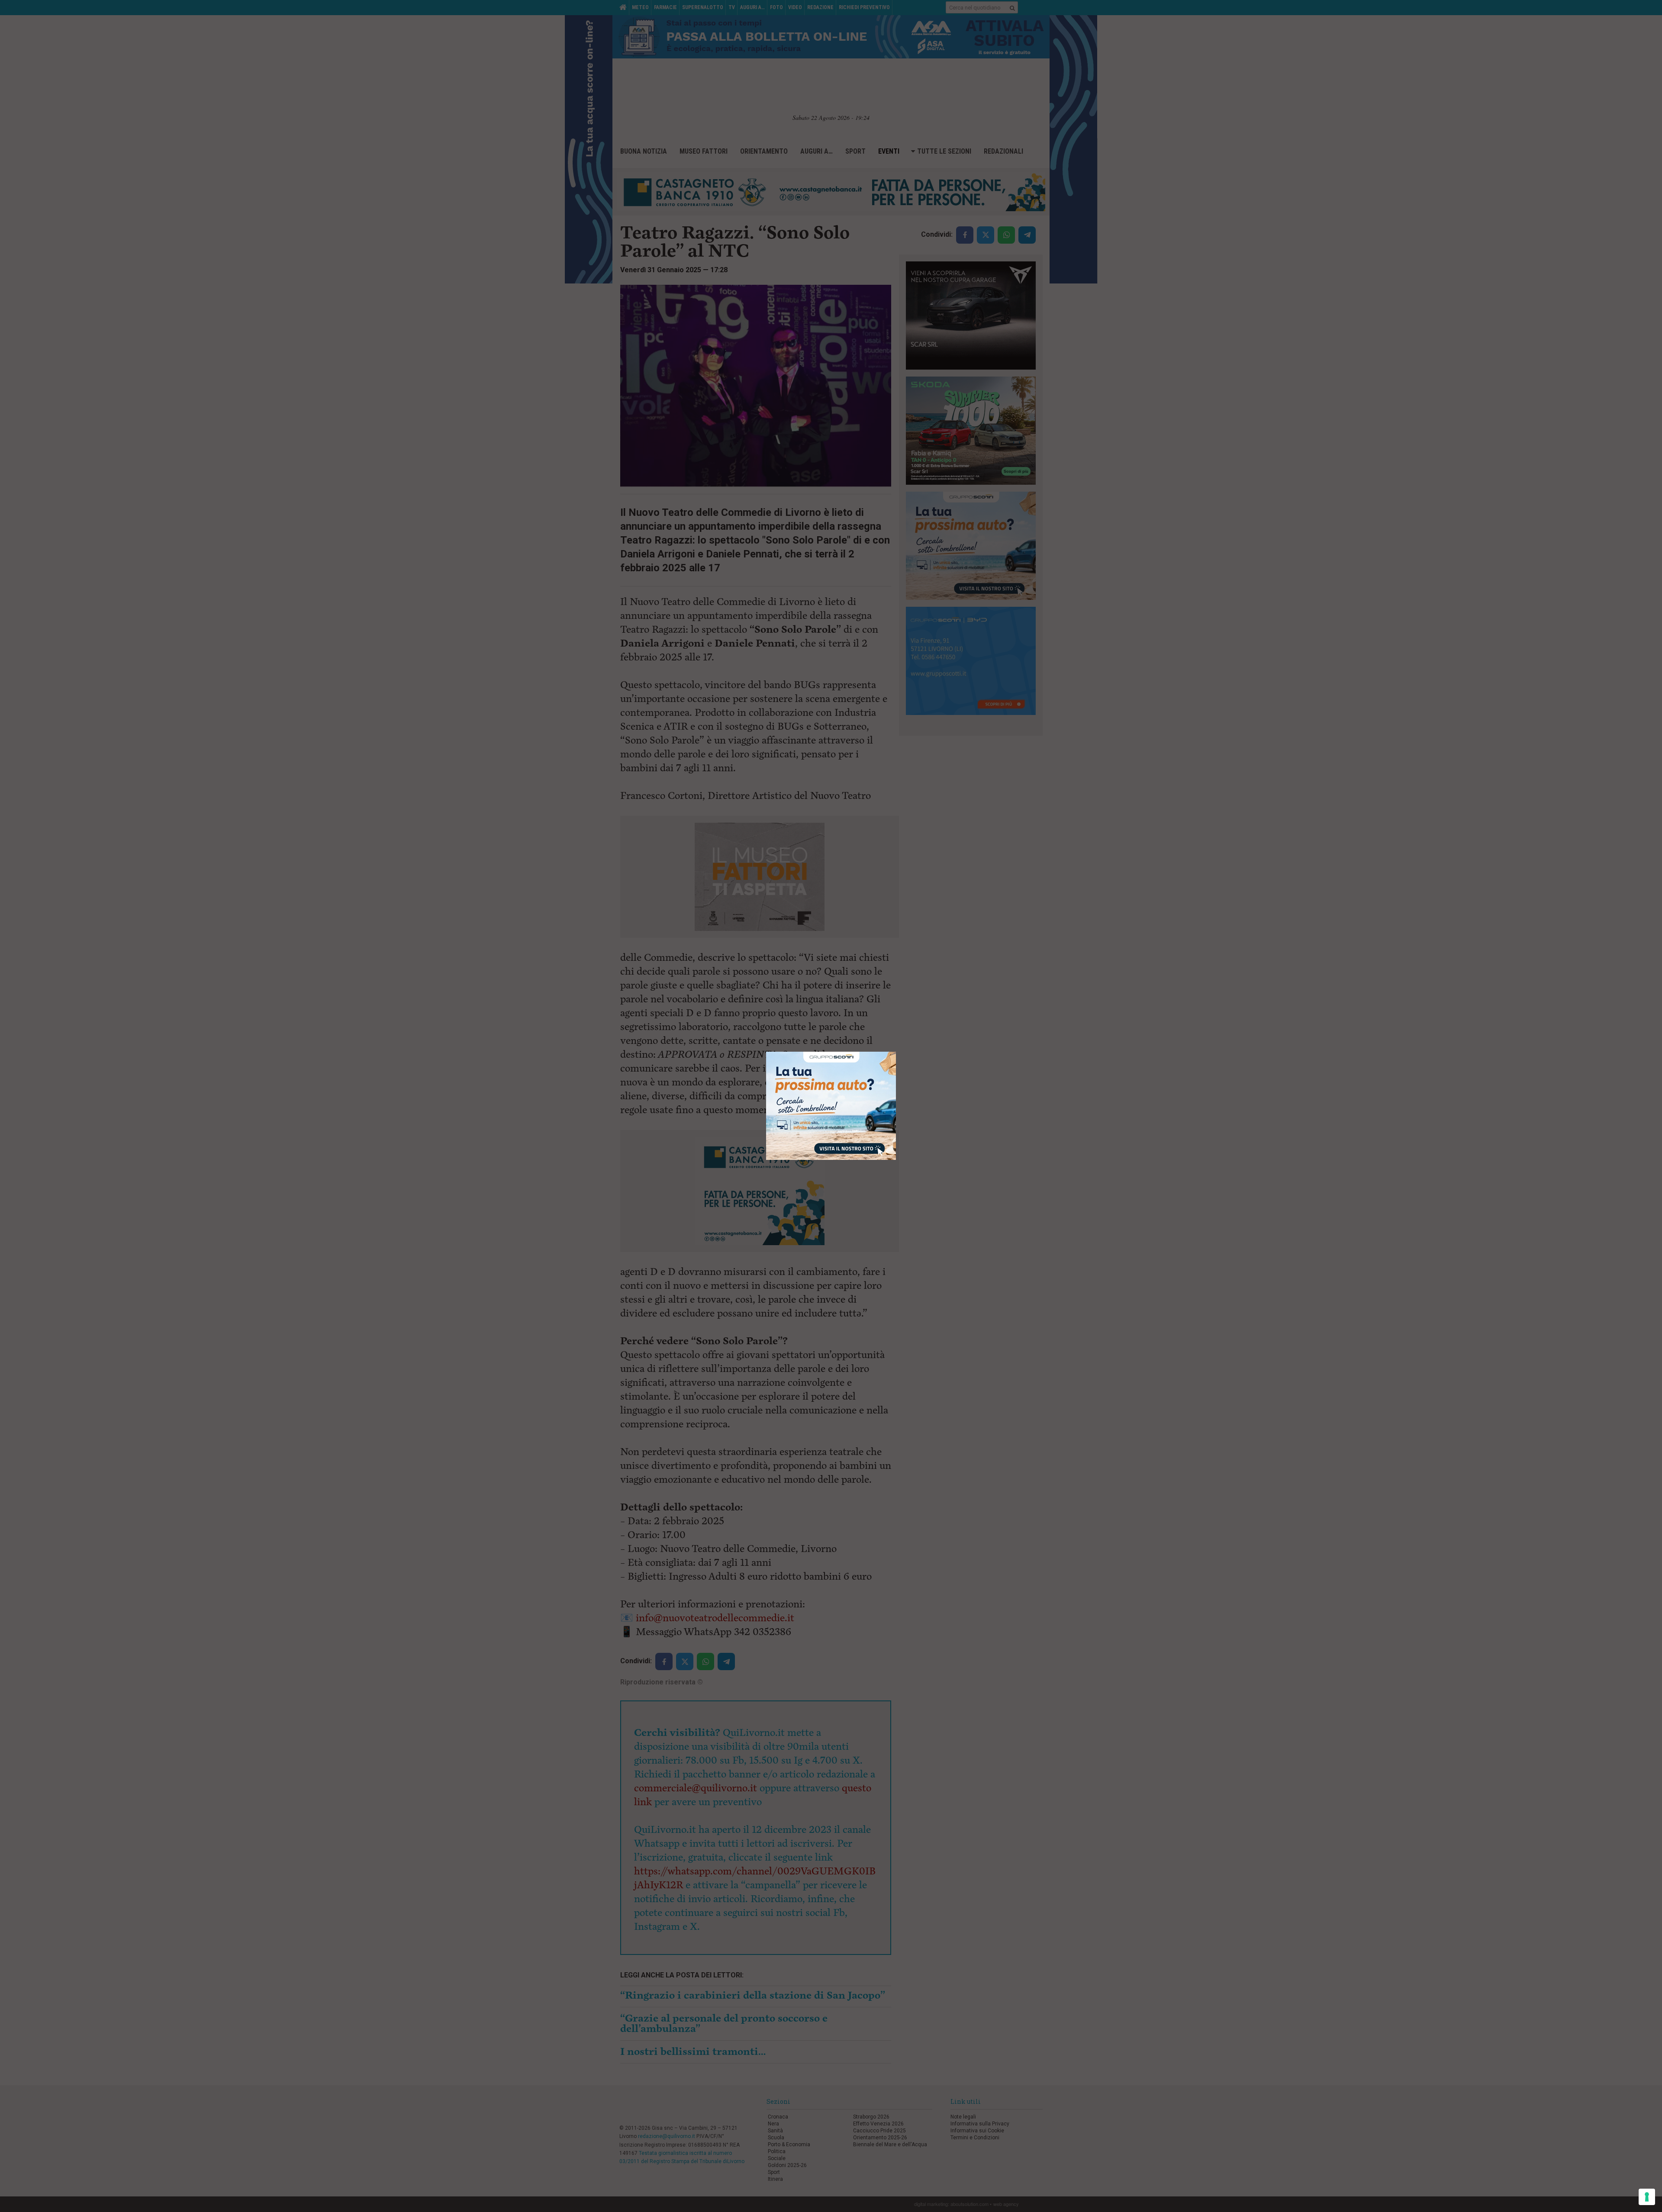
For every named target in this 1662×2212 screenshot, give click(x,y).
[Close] (896, 1052)
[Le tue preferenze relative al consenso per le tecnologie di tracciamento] (1647, 2197)
